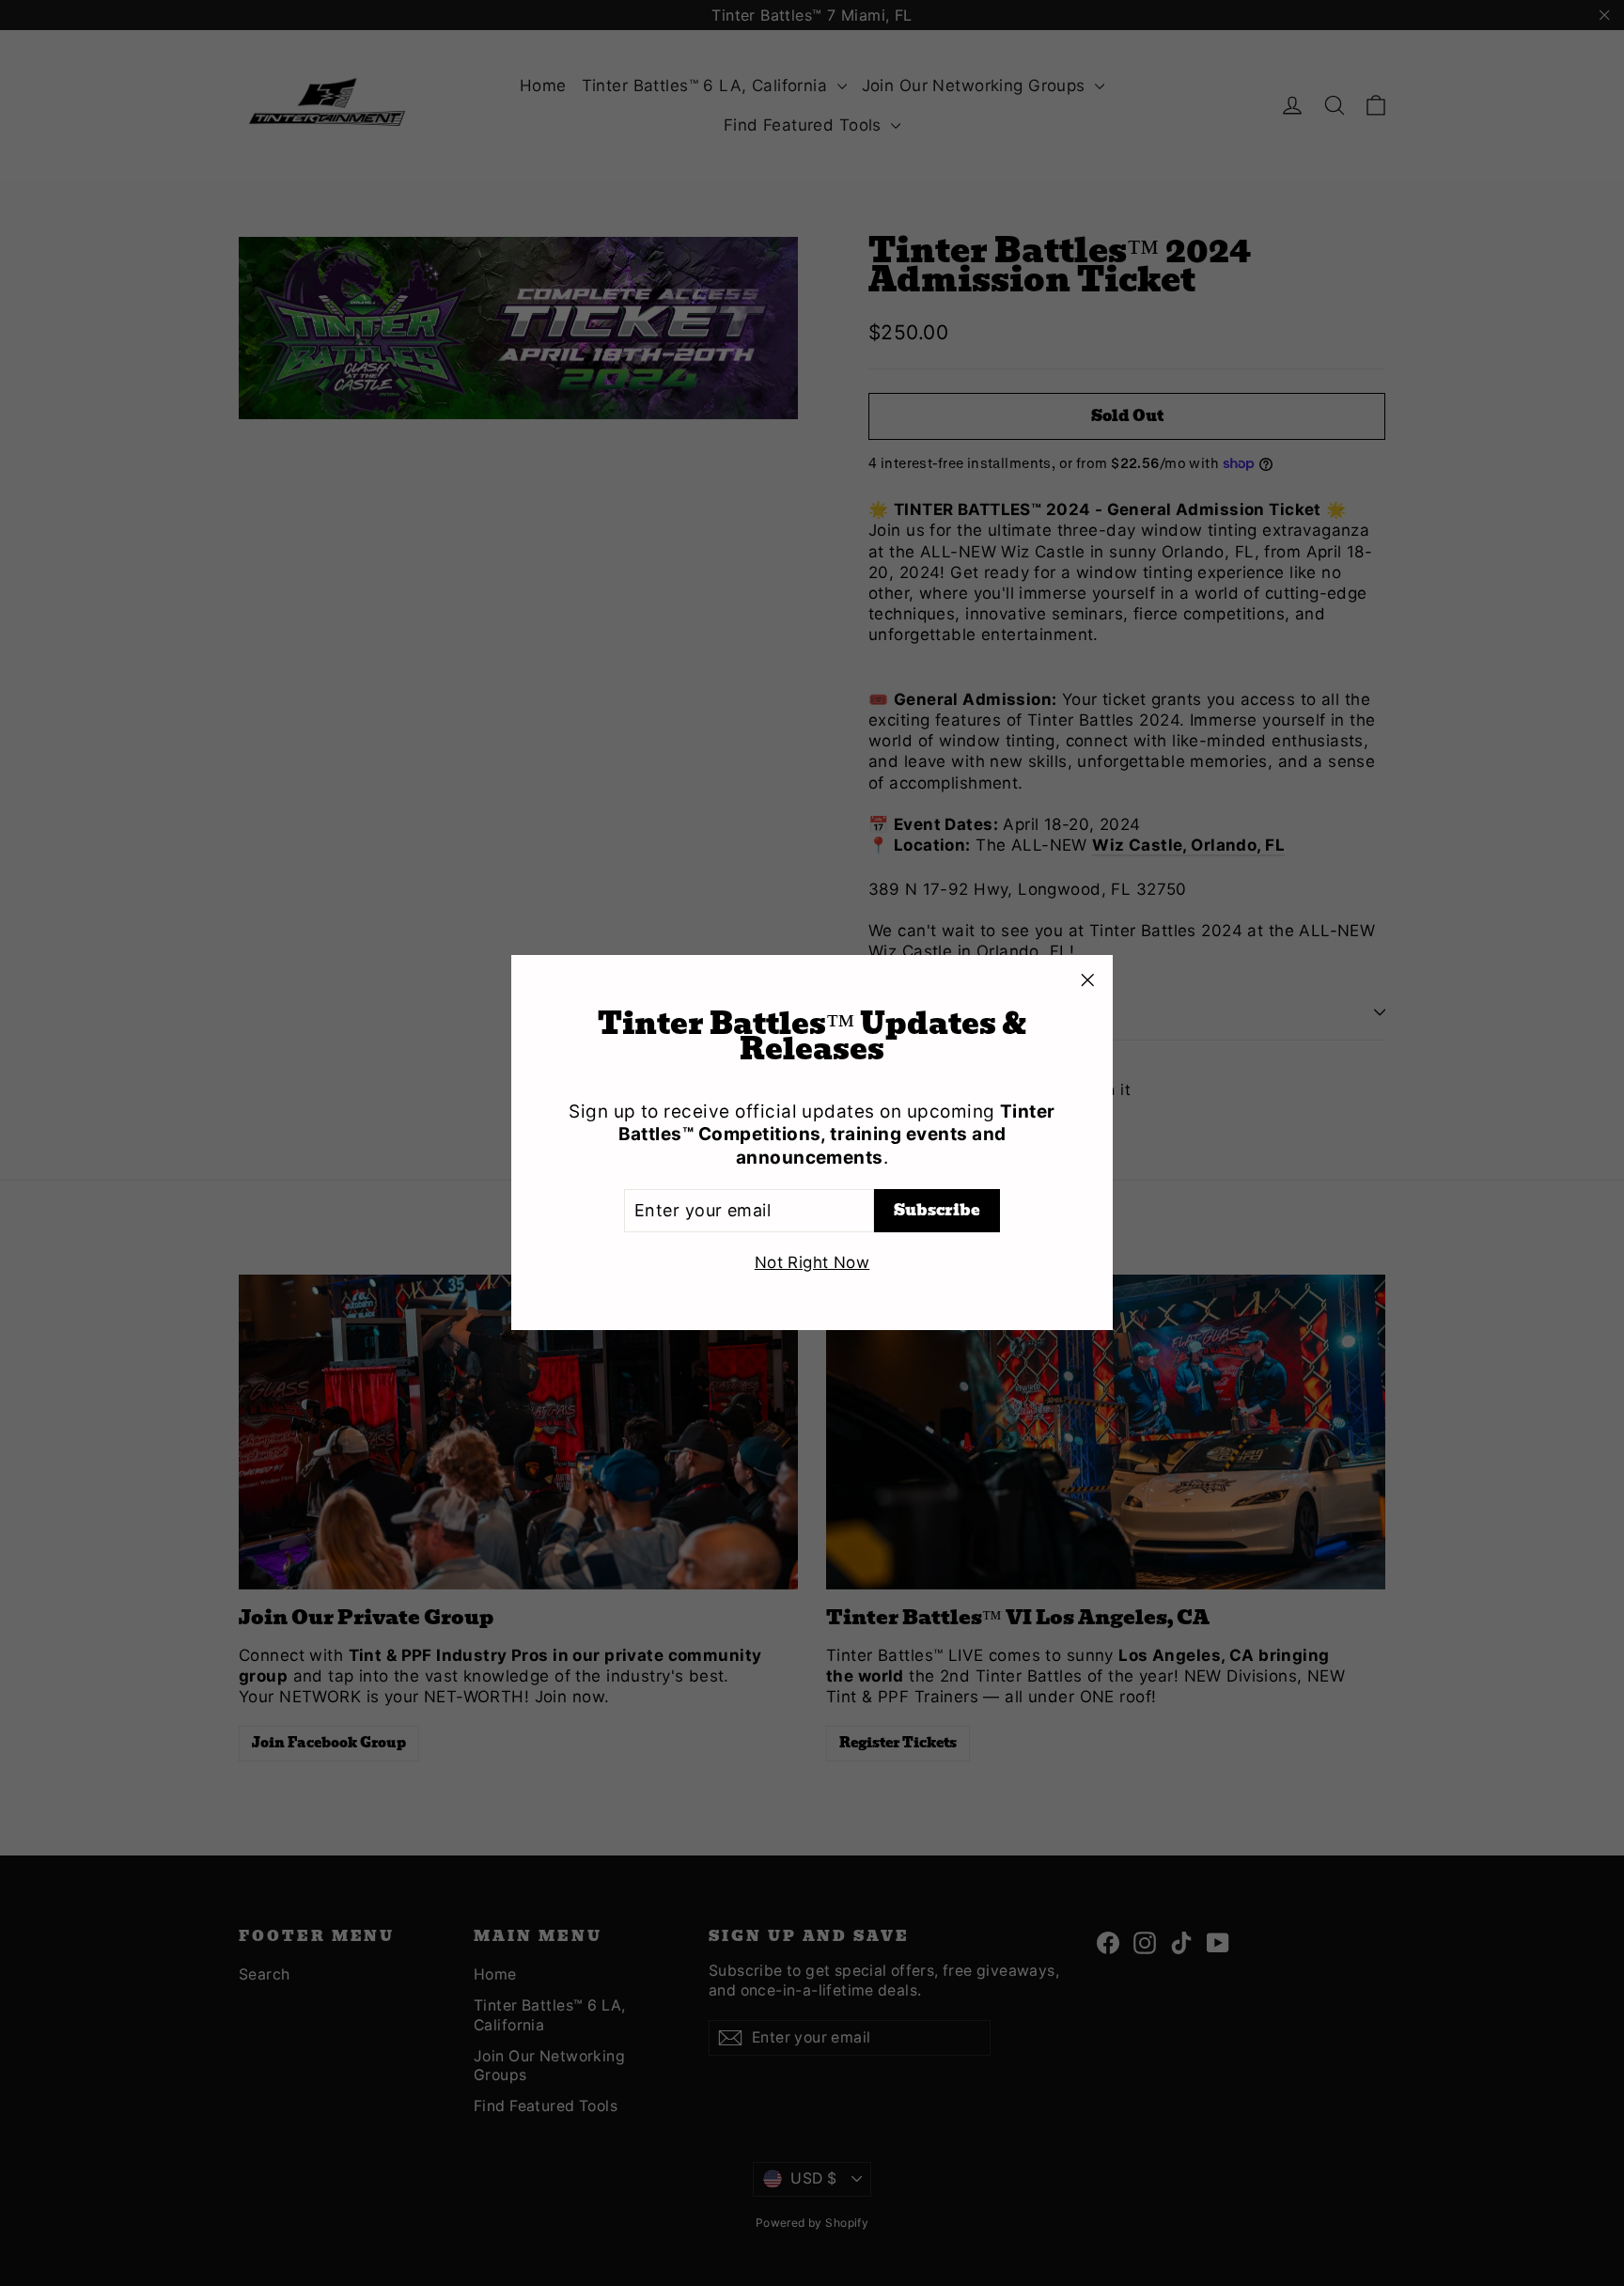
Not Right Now (812, 1263)
